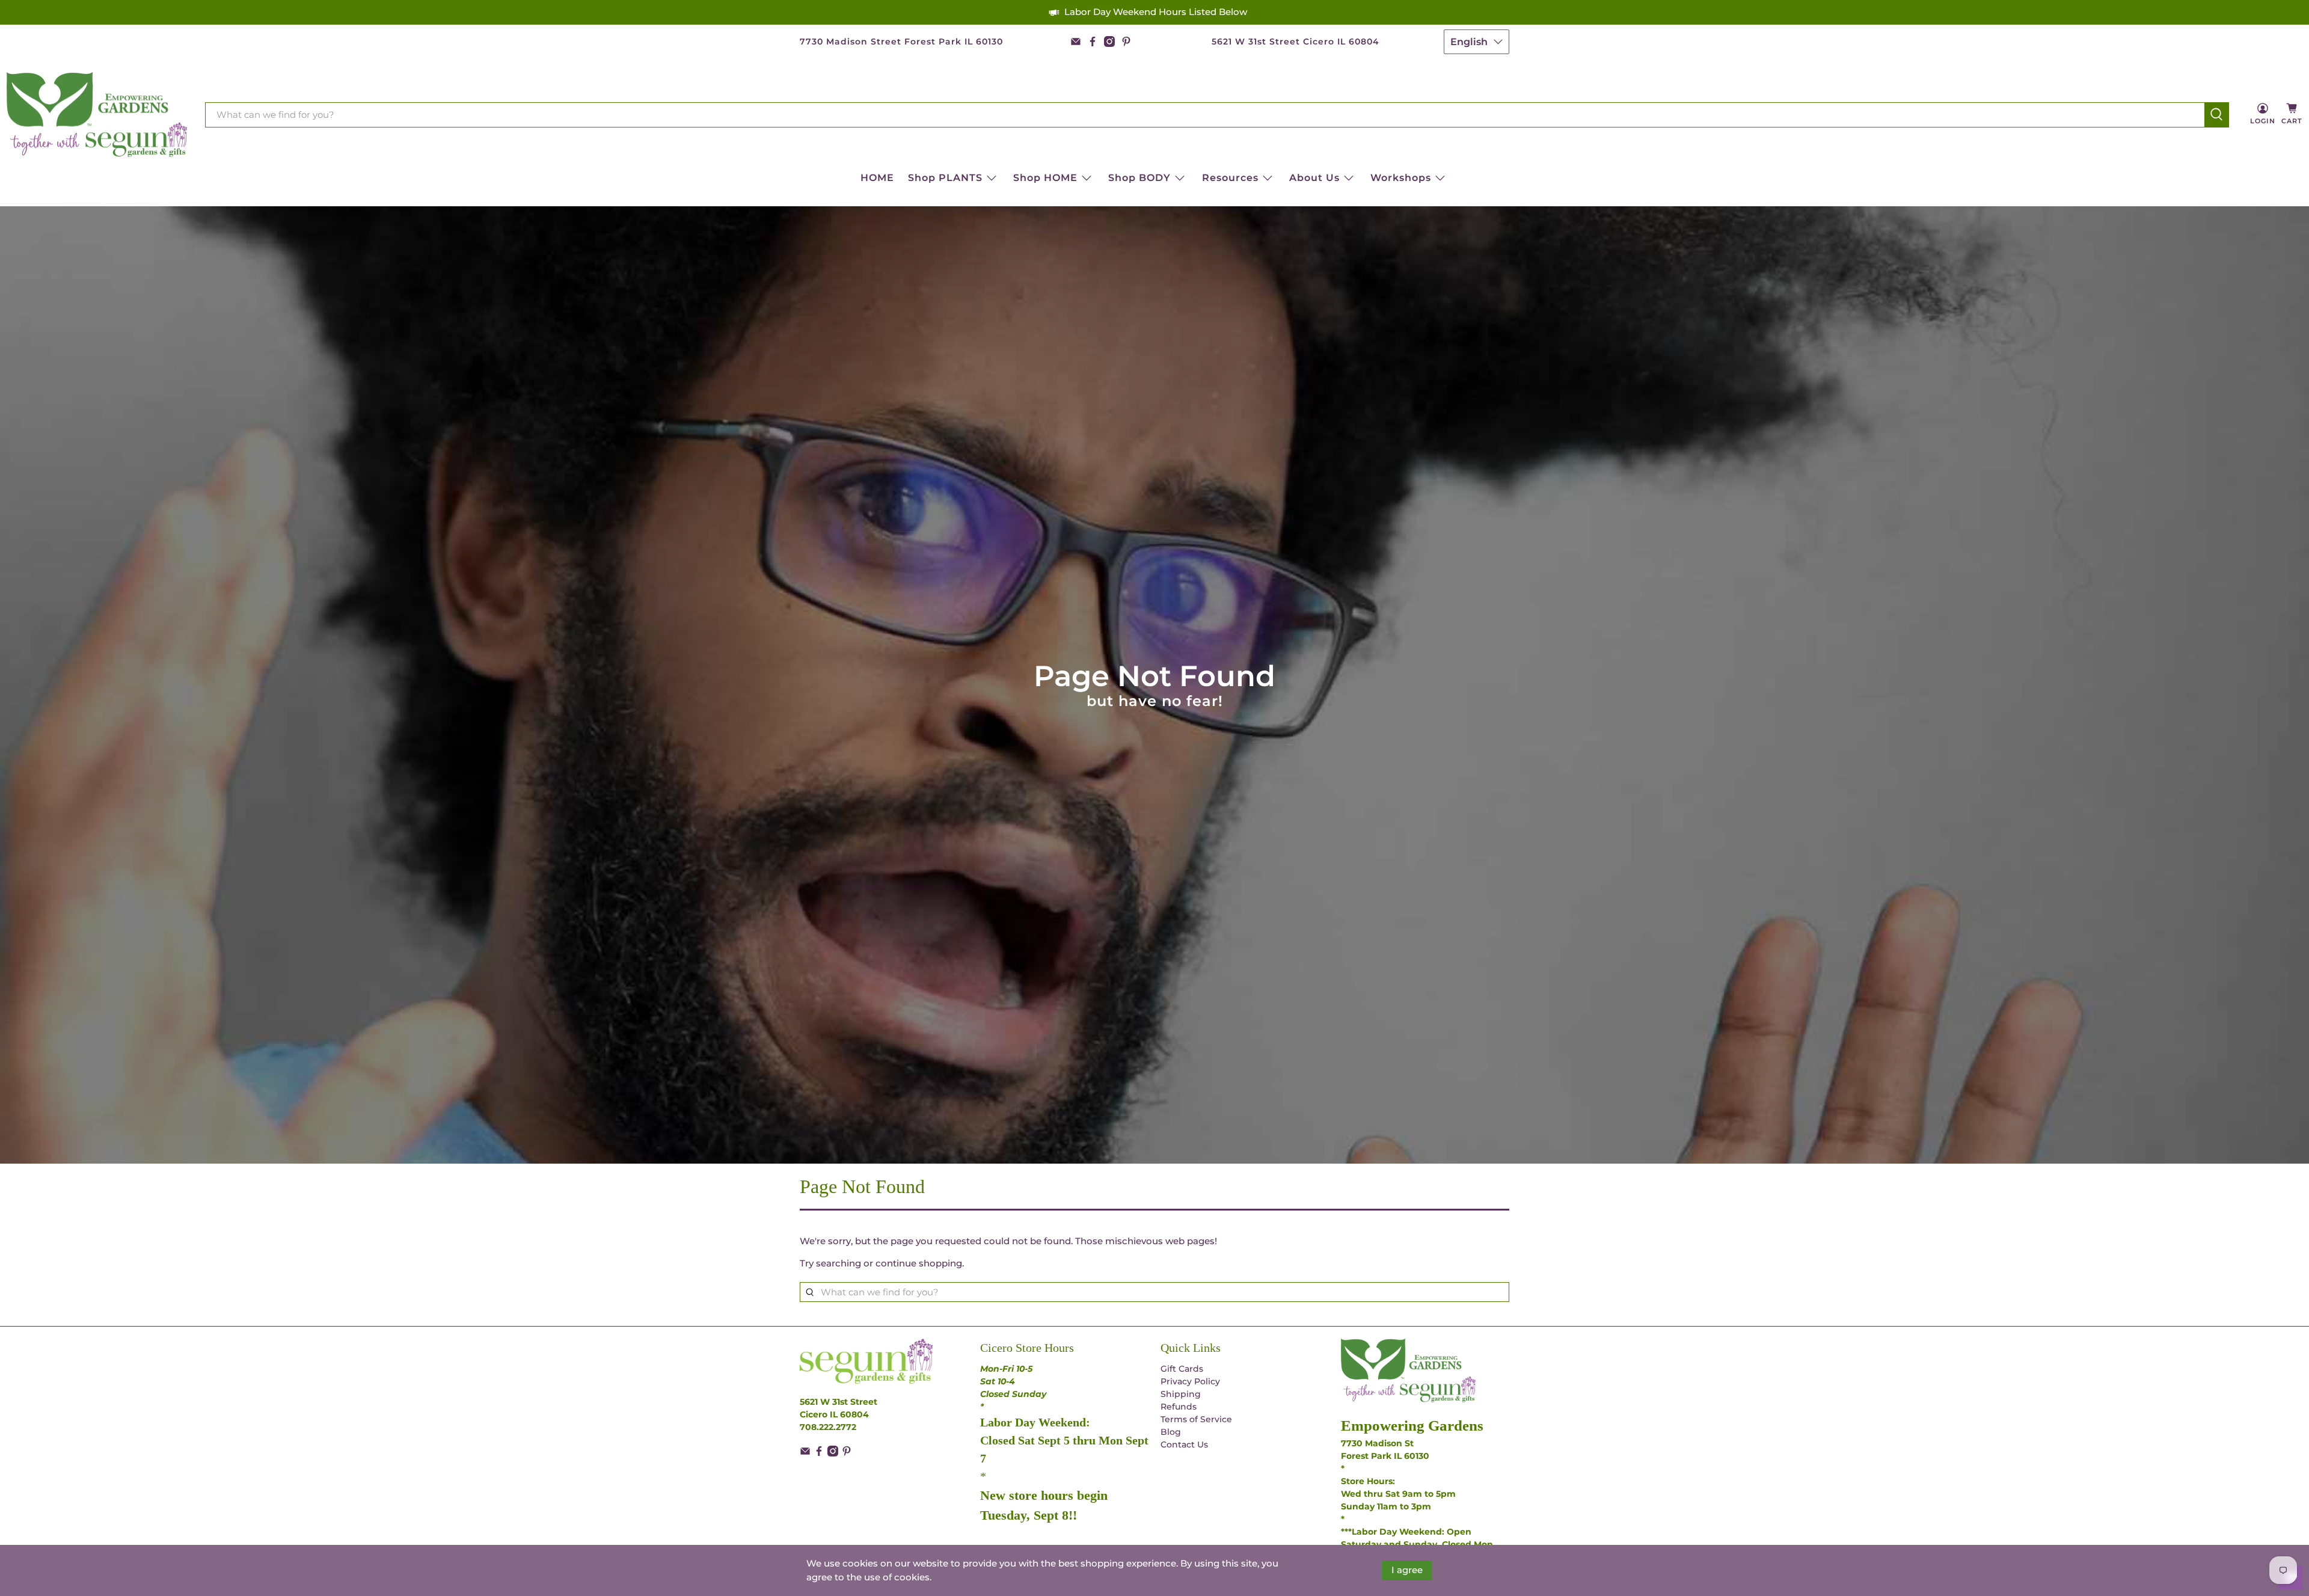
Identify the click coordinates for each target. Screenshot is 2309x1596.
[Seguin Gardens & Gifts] (97, 115)
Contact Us (1184, 1444)
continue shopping (919, 1263)
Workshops (1401, 178)
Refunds (1179, 1407)
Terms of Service (1196, 1419)
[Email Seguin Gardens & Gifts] (1076, 41)
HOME (877, 178)
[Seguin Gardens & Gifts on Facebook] (1093, 41)
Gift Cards (1182, 1369)
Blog (1171, 1432)
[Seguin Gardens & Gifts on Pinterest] (1126, 41)
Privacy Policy (1190, 1381)
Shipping (1181, 1394)
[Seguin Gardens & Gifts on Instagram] (1109, 41)
